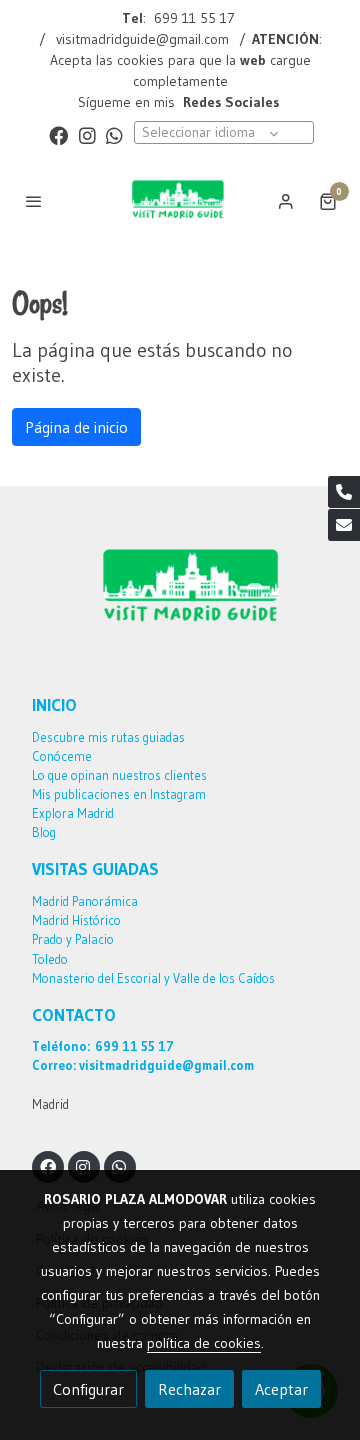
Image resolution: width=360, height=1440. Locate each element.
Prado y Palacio (73, 939)
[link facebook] (58, 134)
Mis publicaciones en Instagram (119, 794)
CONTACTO (74, 1015)
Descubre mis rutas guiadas (108, 737)
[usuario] (286, 201)
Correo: (54, 1065)
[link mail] (344, 525)
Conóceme (62, 756)
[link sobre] (180, 600)
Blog (44, 832)
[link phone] (344, 492)
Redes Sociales (229, 102)
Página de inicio (76, 427)
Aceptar (281, 1389)
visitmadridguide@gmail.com (142, 39)
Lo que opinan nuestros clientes (119, 775)
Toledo (50, 959)
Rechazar (189, 1389)
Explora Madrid (73, 813)
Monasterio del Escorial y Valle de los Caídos (153, 978)
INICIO (54, 705)
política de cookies (204, 1343)
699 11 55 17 (194, 18)
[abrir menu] (34, 201)
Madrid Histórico (76, 920)
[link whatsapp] (114, 134)
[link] (180, 201)
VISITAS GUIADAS (95, 869)
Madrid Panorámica (85, 901)
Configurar (88, 1389)
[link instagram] (87, 134)
